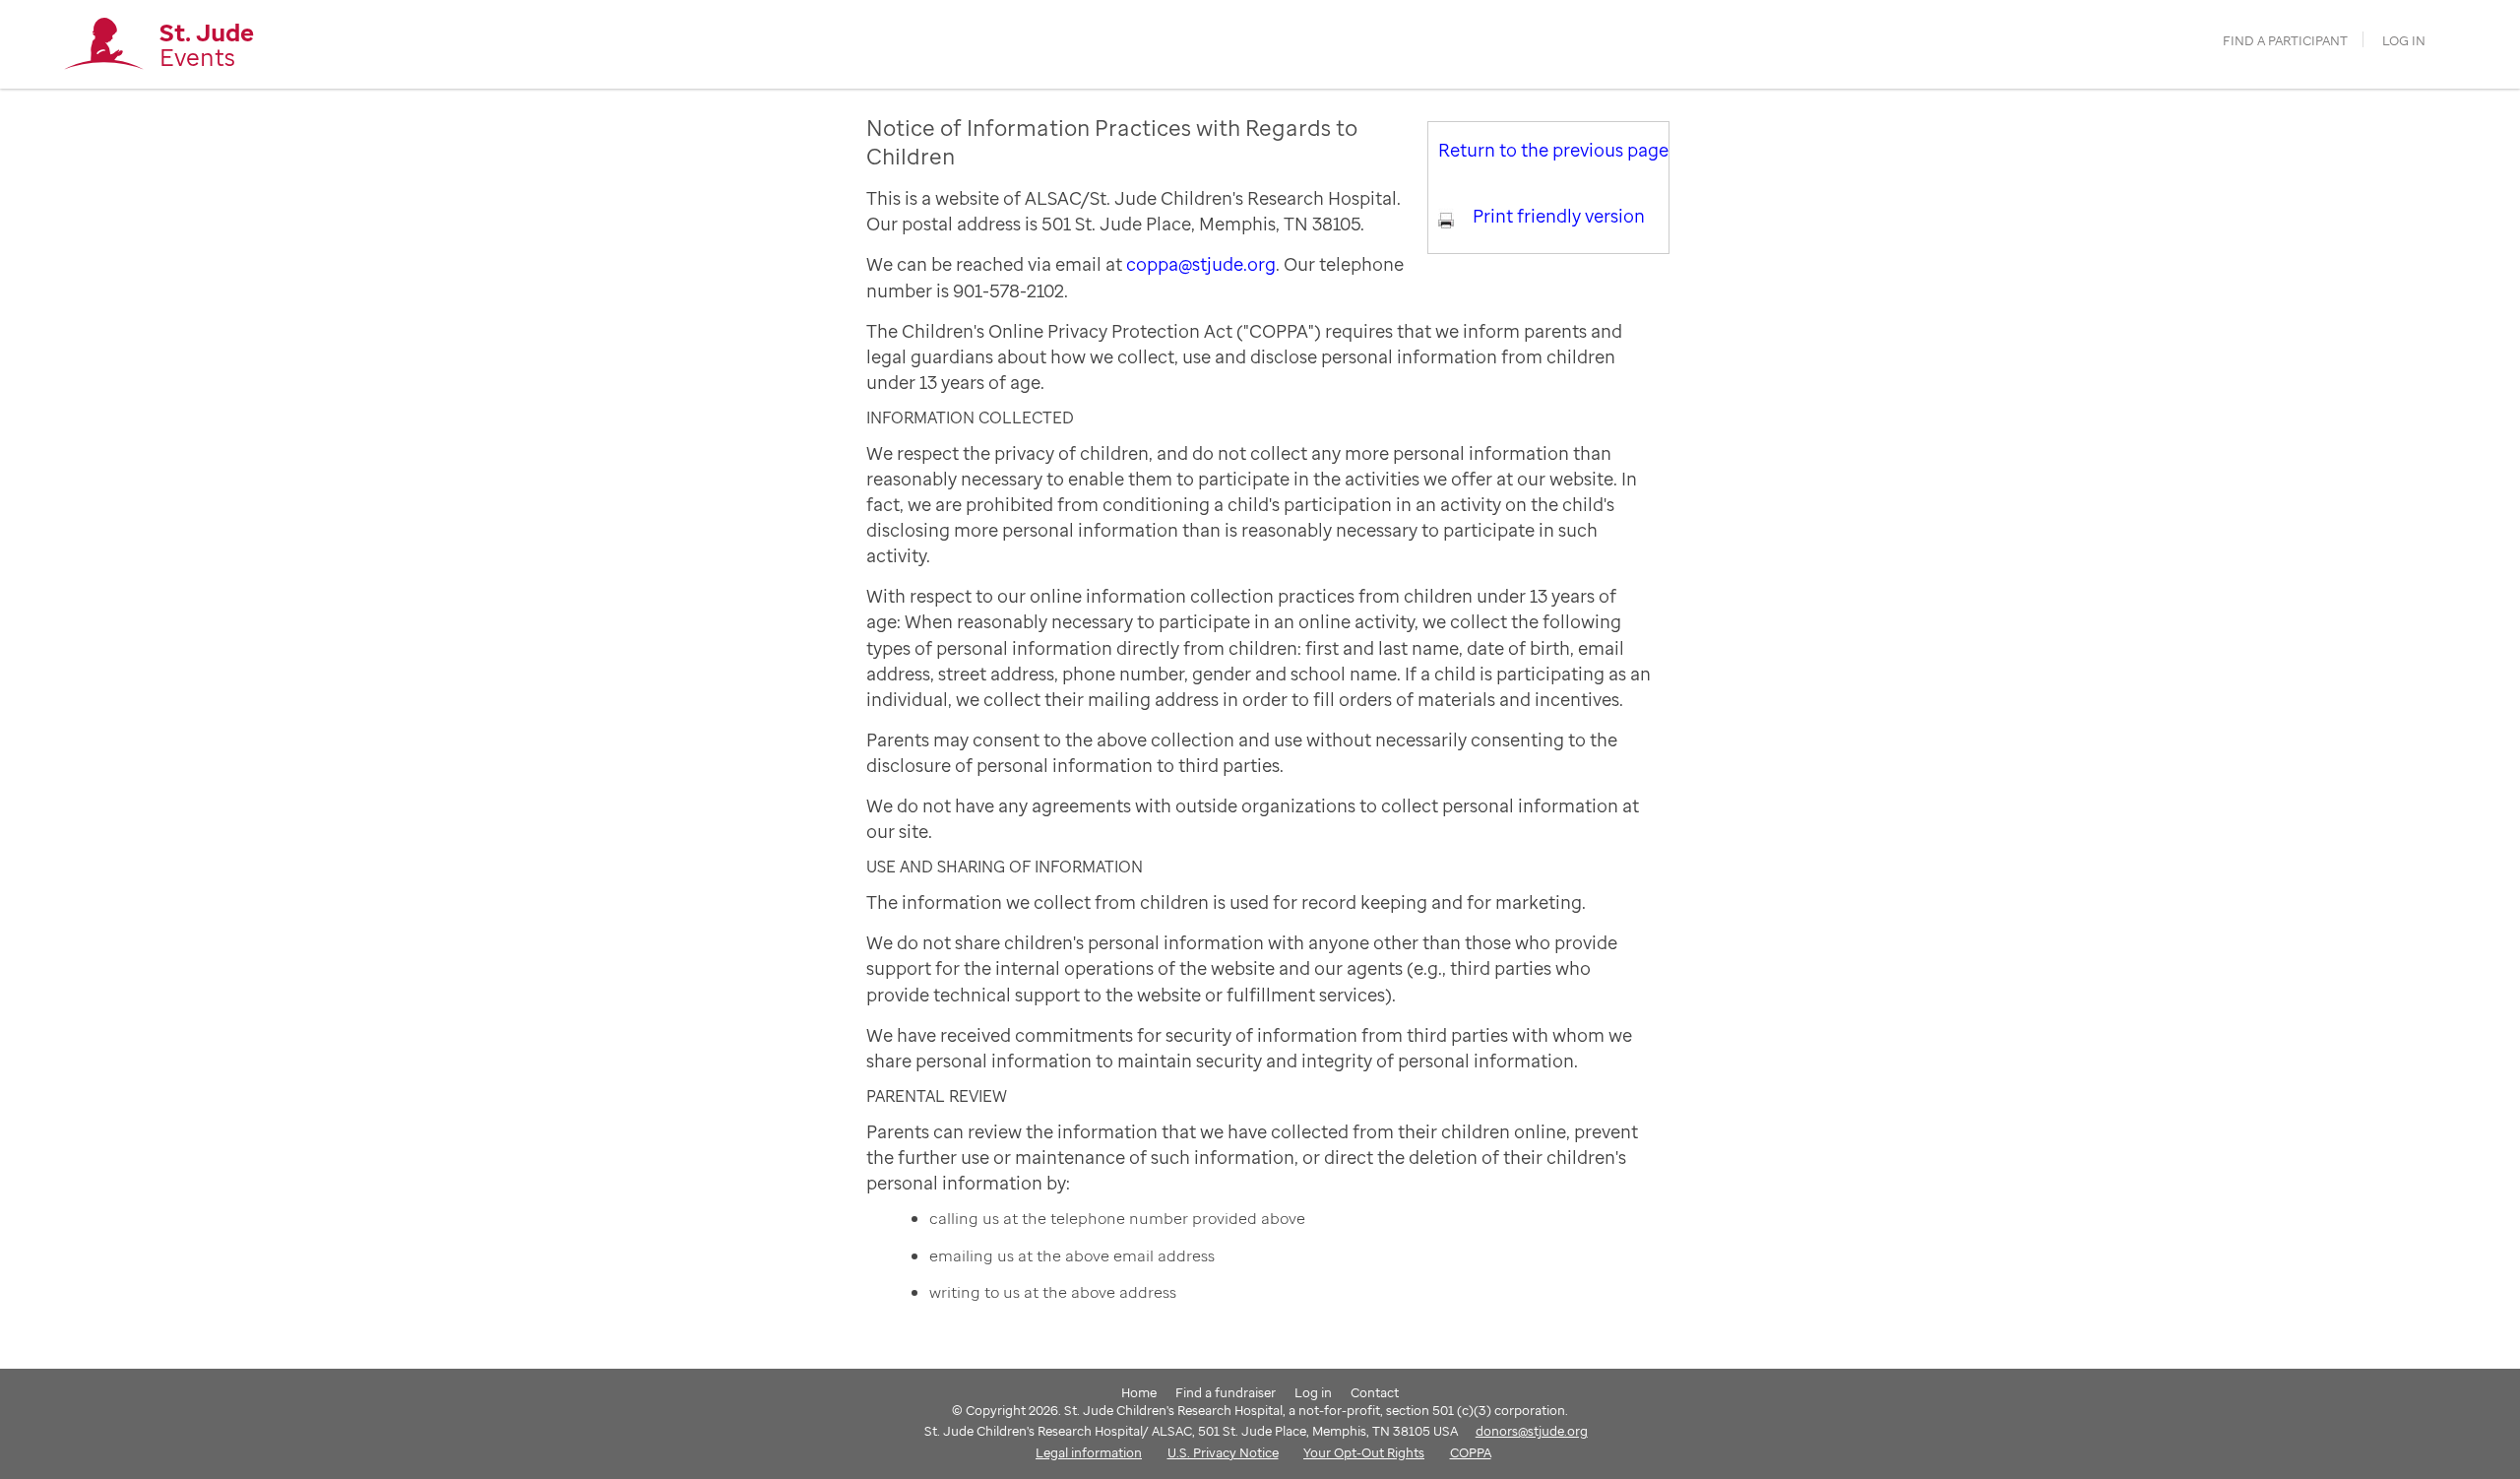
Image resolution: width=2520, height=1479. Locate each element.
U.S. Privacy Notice (1223, 1452)
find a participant (2285, 41)
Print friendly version (1559, 216)
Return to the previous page (1553, 150)
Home (1139, 1392)
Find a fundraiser (1226, 1392)
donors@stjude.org (1532, 1431)
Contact (1375, 1392)
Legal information (1089, 1452)
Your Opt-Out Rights (1364, 1452)
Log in (2404, 41)
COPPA (1471, 1452)
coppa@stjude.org (1201, 264)
